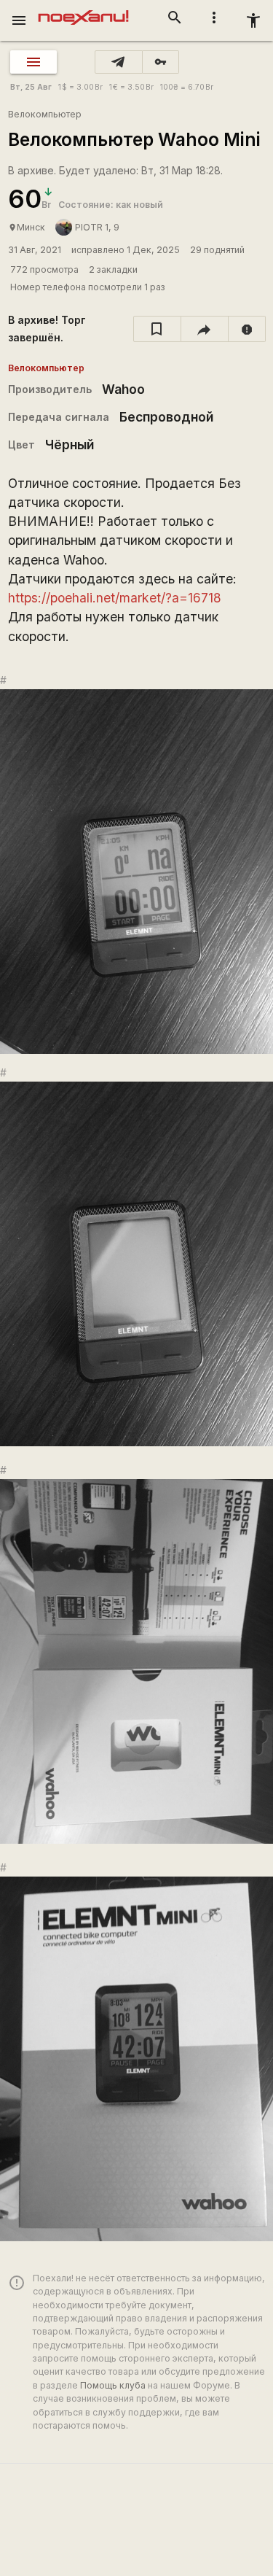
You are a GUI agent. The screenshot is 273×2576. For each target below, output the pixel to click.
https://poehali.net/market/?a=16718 (115, 598)
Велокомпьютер (45, 114)
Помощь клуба (113, 2385)
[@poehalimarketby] (119, 62)
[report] (247, 329)
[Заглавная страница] (83, 10)
